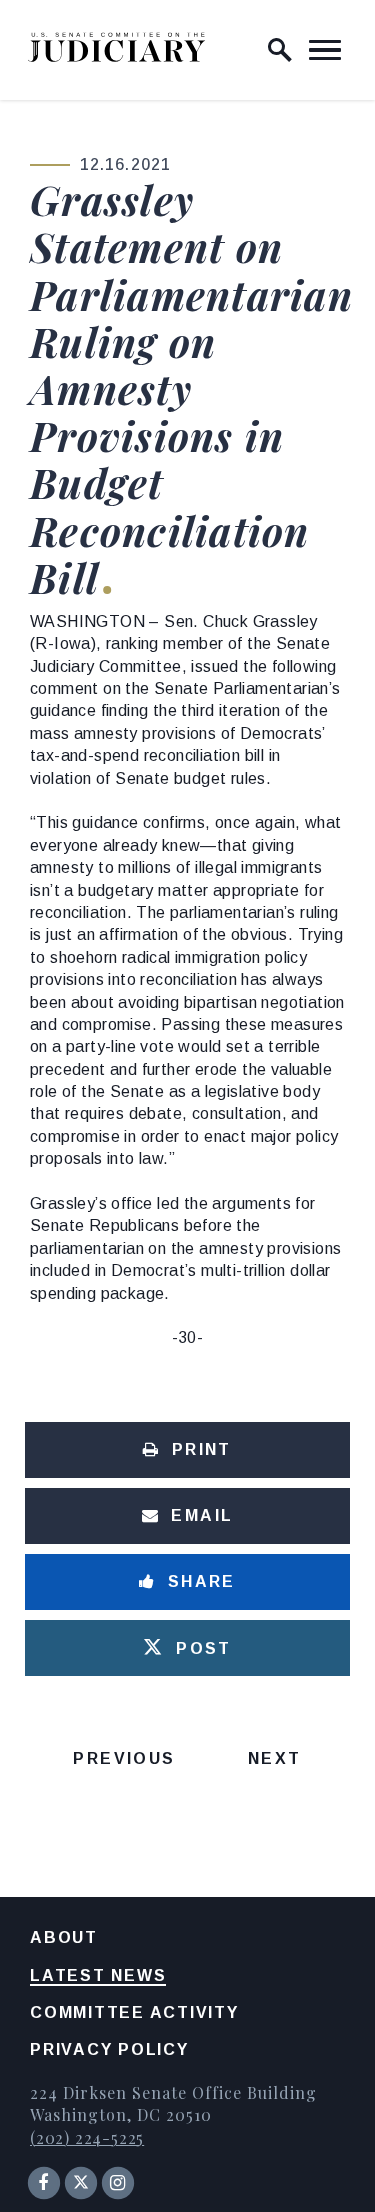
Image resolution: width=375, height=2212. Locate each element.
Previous (124, 1758)
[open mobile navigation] (325, 50)
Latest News (98, 1975)
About (64, 1937)
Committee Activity (134, 2012)
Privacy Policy (109, 2049)
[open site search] (280, 50)
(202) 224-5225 (87, 2137)
